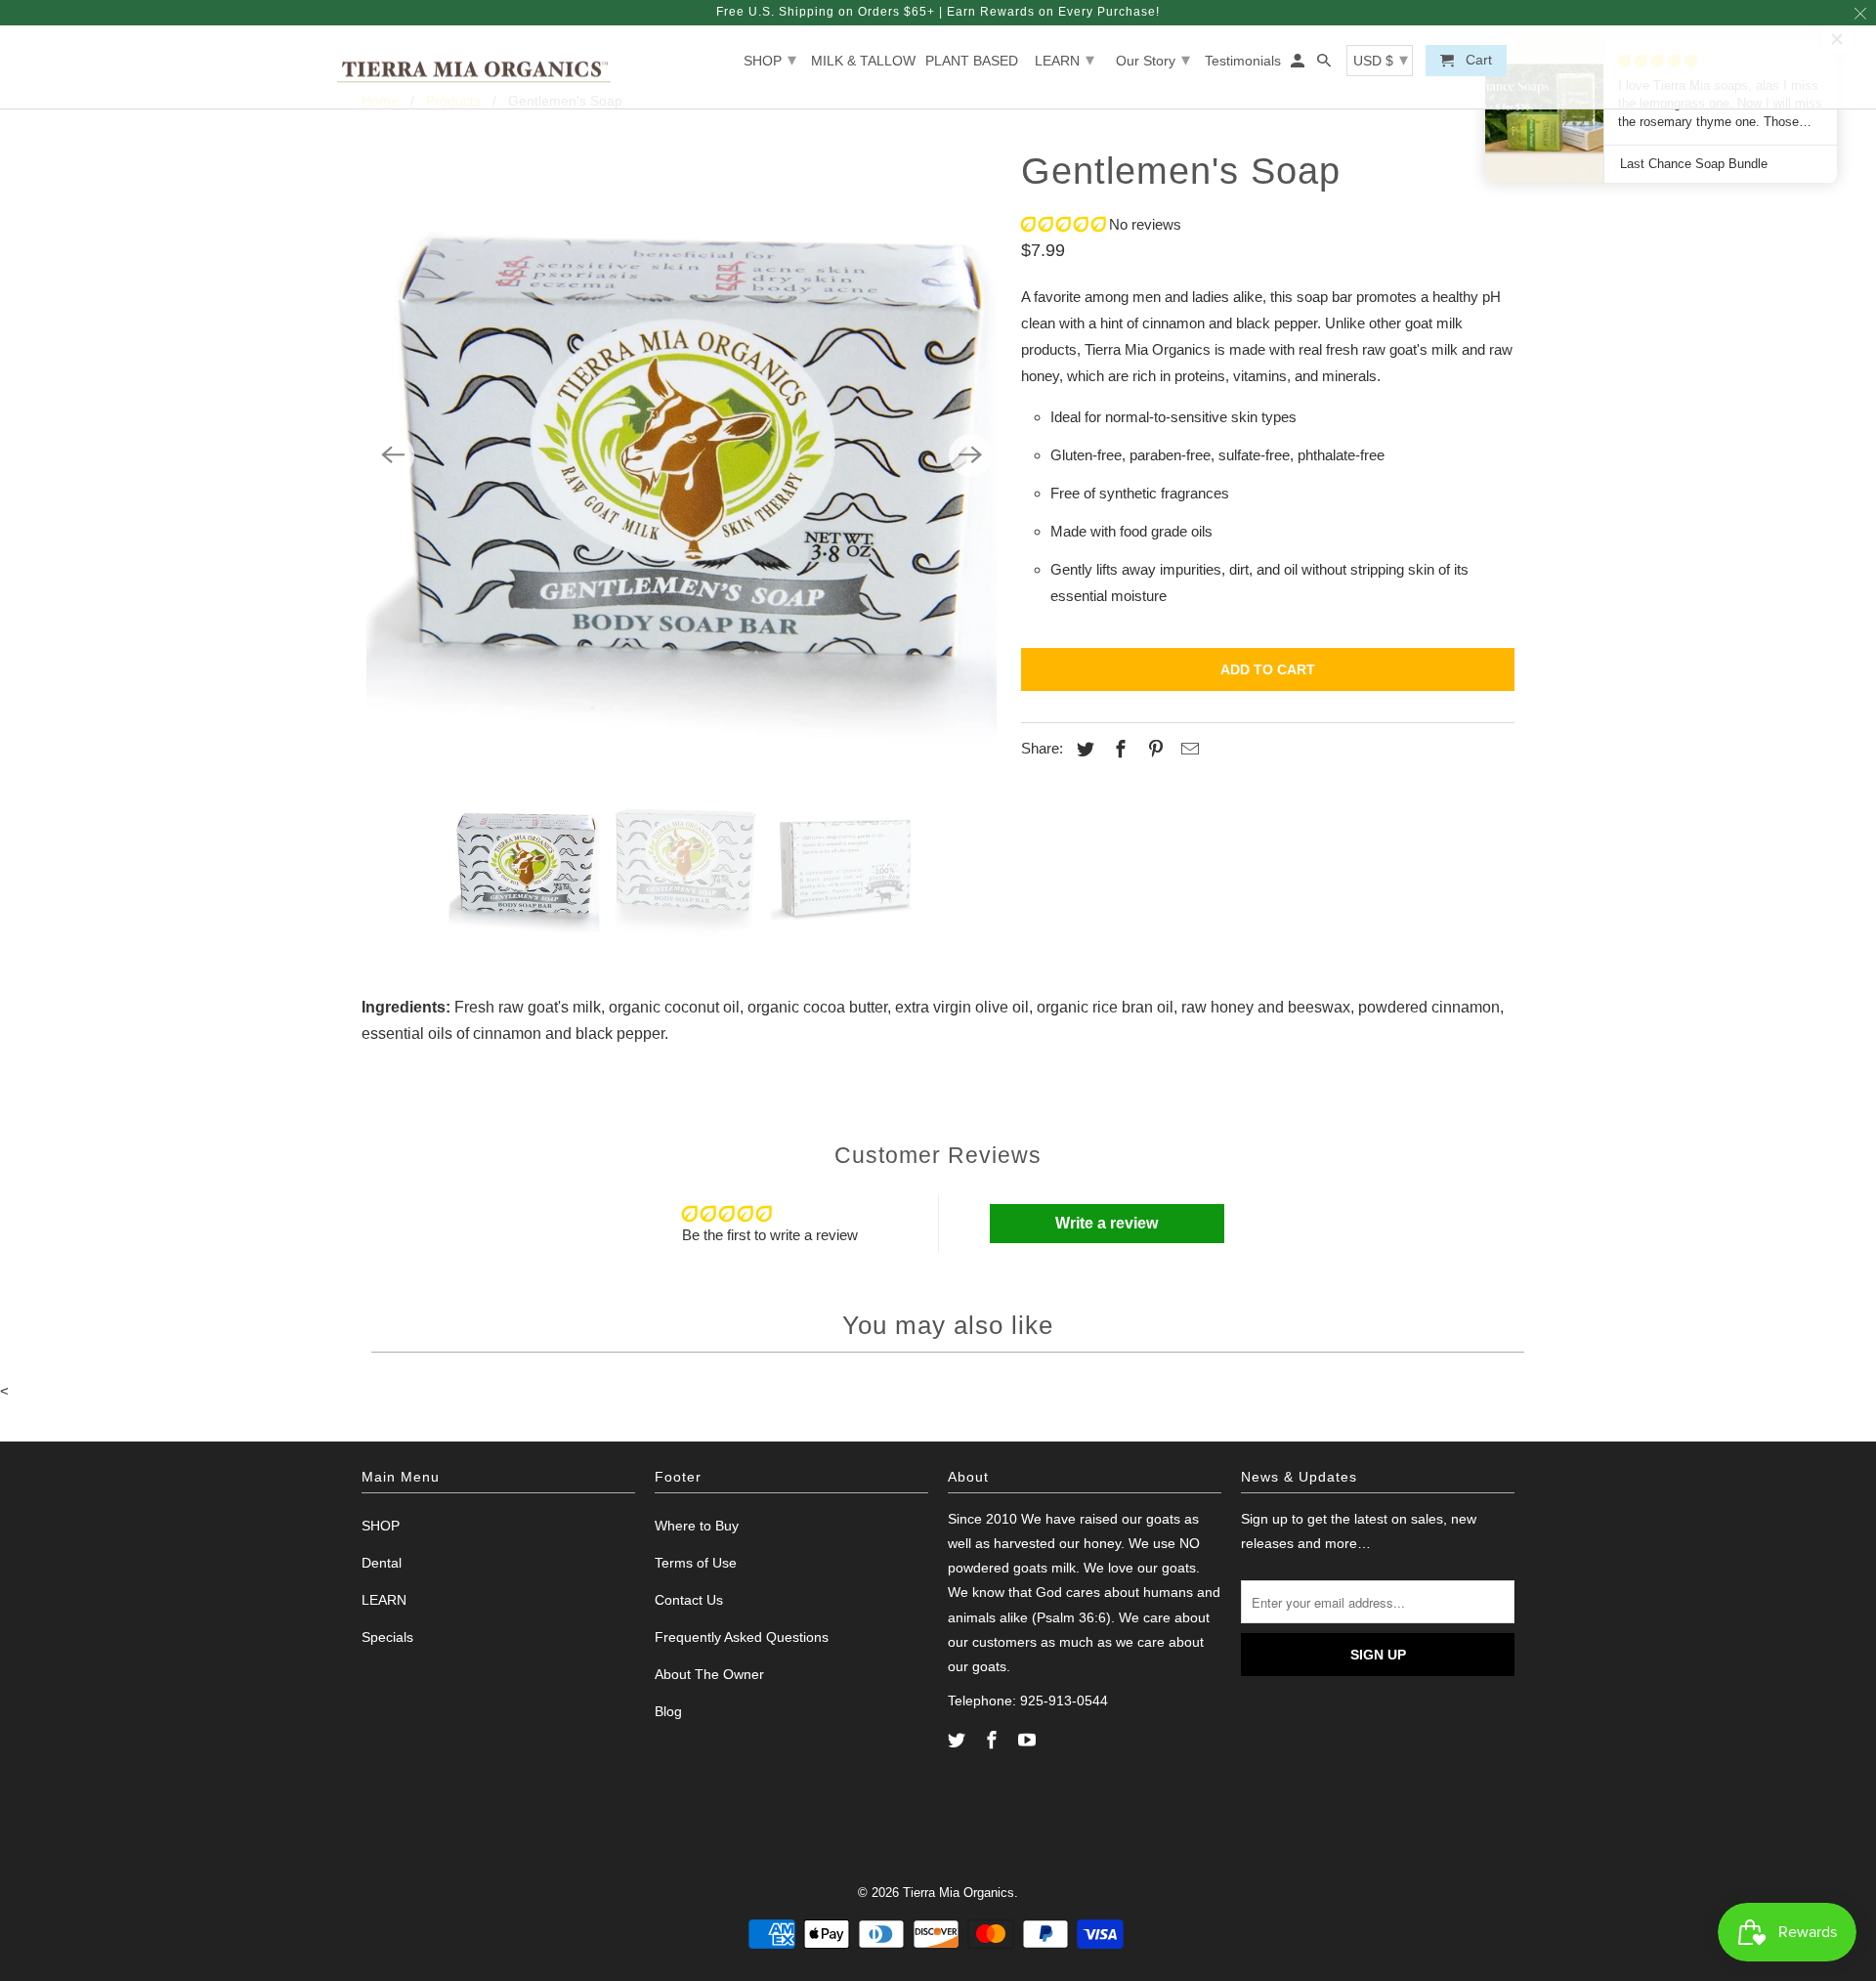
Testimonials (1243, 61)
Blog (668, 1711)
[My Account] (1299, 65)
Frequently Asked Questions (742, 1637)
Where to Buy (697, 1526)
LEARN (1065, 60)
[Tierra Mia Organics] (474, 67)
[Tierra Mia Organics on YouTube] (1029, 1741)
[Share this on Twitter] (1083, 750)
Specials (387, 1637)
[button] (1063, 224)
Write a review (1107, 1223)
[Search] (1325, 65)
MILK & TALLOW (863, 61)
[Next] (970, 455)
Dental (382, 1563)
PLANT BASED (972, 61)
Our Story (1153, 60)
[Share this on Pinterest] (1153, 750)
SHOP (770, 60)
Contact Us (689, 1600)
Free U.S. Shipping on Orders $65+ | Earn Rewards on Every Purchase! (938, 12)
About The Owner (709, 1674)
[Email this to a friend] (1187, 750)
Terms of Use (696, 1563)
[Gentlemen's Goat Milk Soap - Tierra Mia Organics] (682, 455)
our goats (1151, 1519)
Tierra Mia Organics (959, 1893)
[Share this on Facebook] (1118, 750)
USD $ (1381, 60)
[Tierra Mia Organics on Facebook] (994, 1741)
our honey (1090, 1543)
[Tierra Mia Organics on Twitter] (959, 1741)
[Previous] (393, 455)
